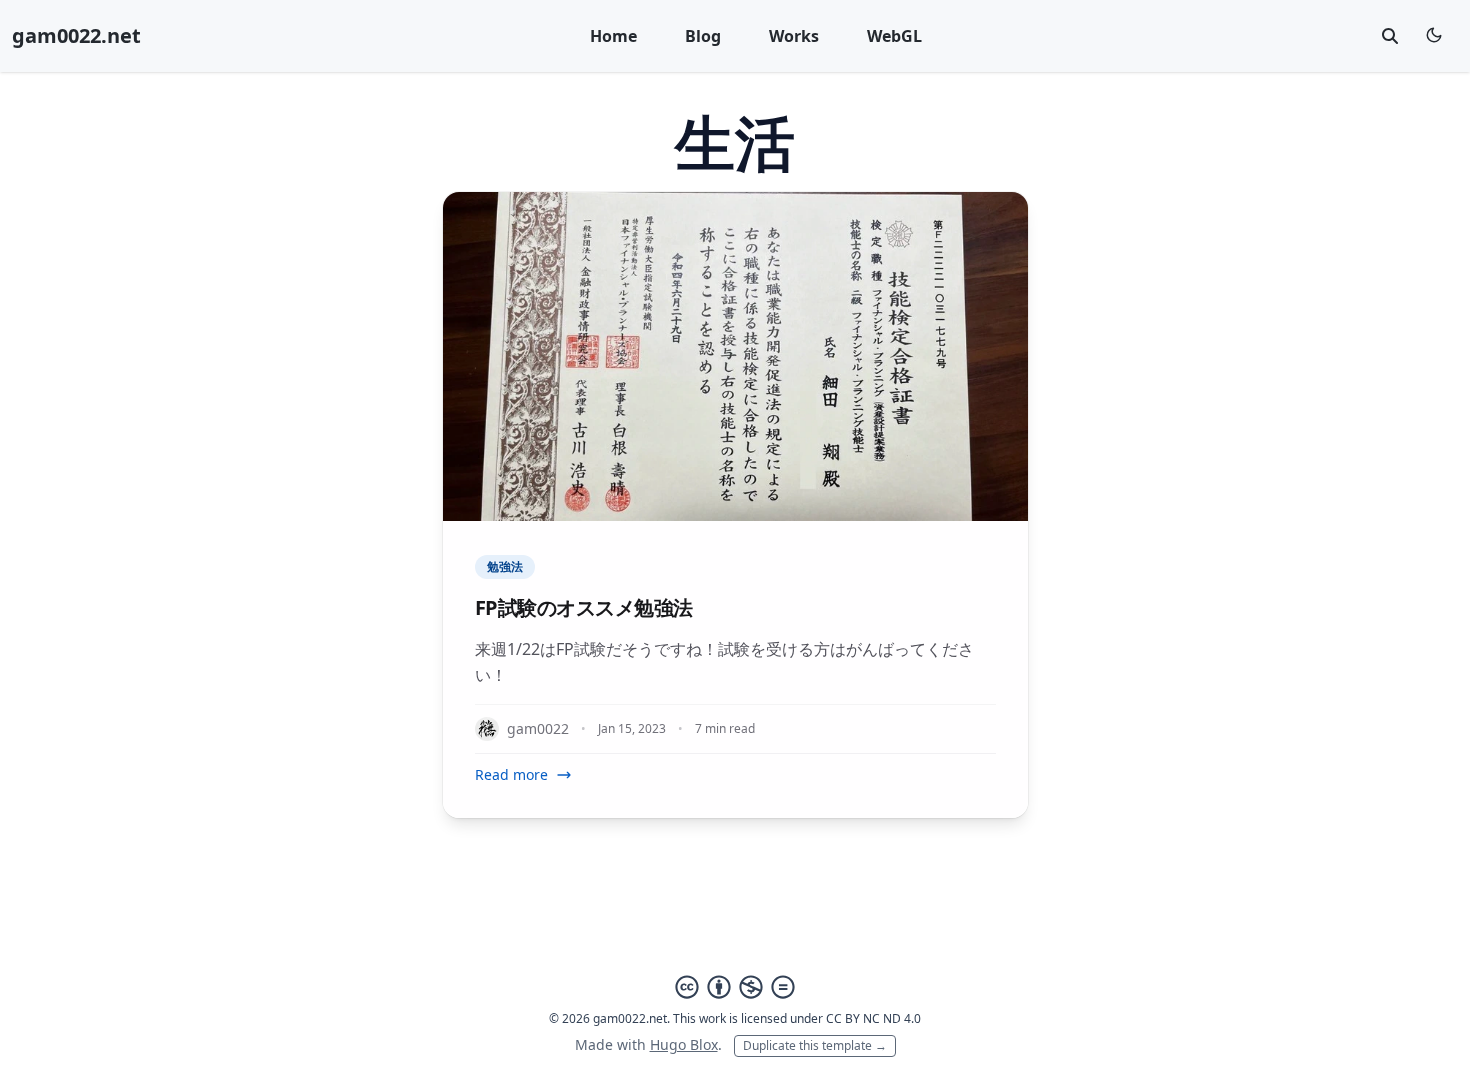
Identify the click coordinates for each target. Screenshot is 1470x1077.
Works (794, 36)
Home (613, 36)
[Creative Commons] (735, 987)
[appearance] (1434, 35)
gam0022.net (76, 35)
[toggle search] (1390, 36)
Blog (703, 36)
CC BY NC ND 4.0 (873, 1018)
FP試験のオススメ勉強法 (584, 607)
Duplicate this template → (815, 1045)
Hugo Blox (684, 1044)
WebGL (894, 36)
